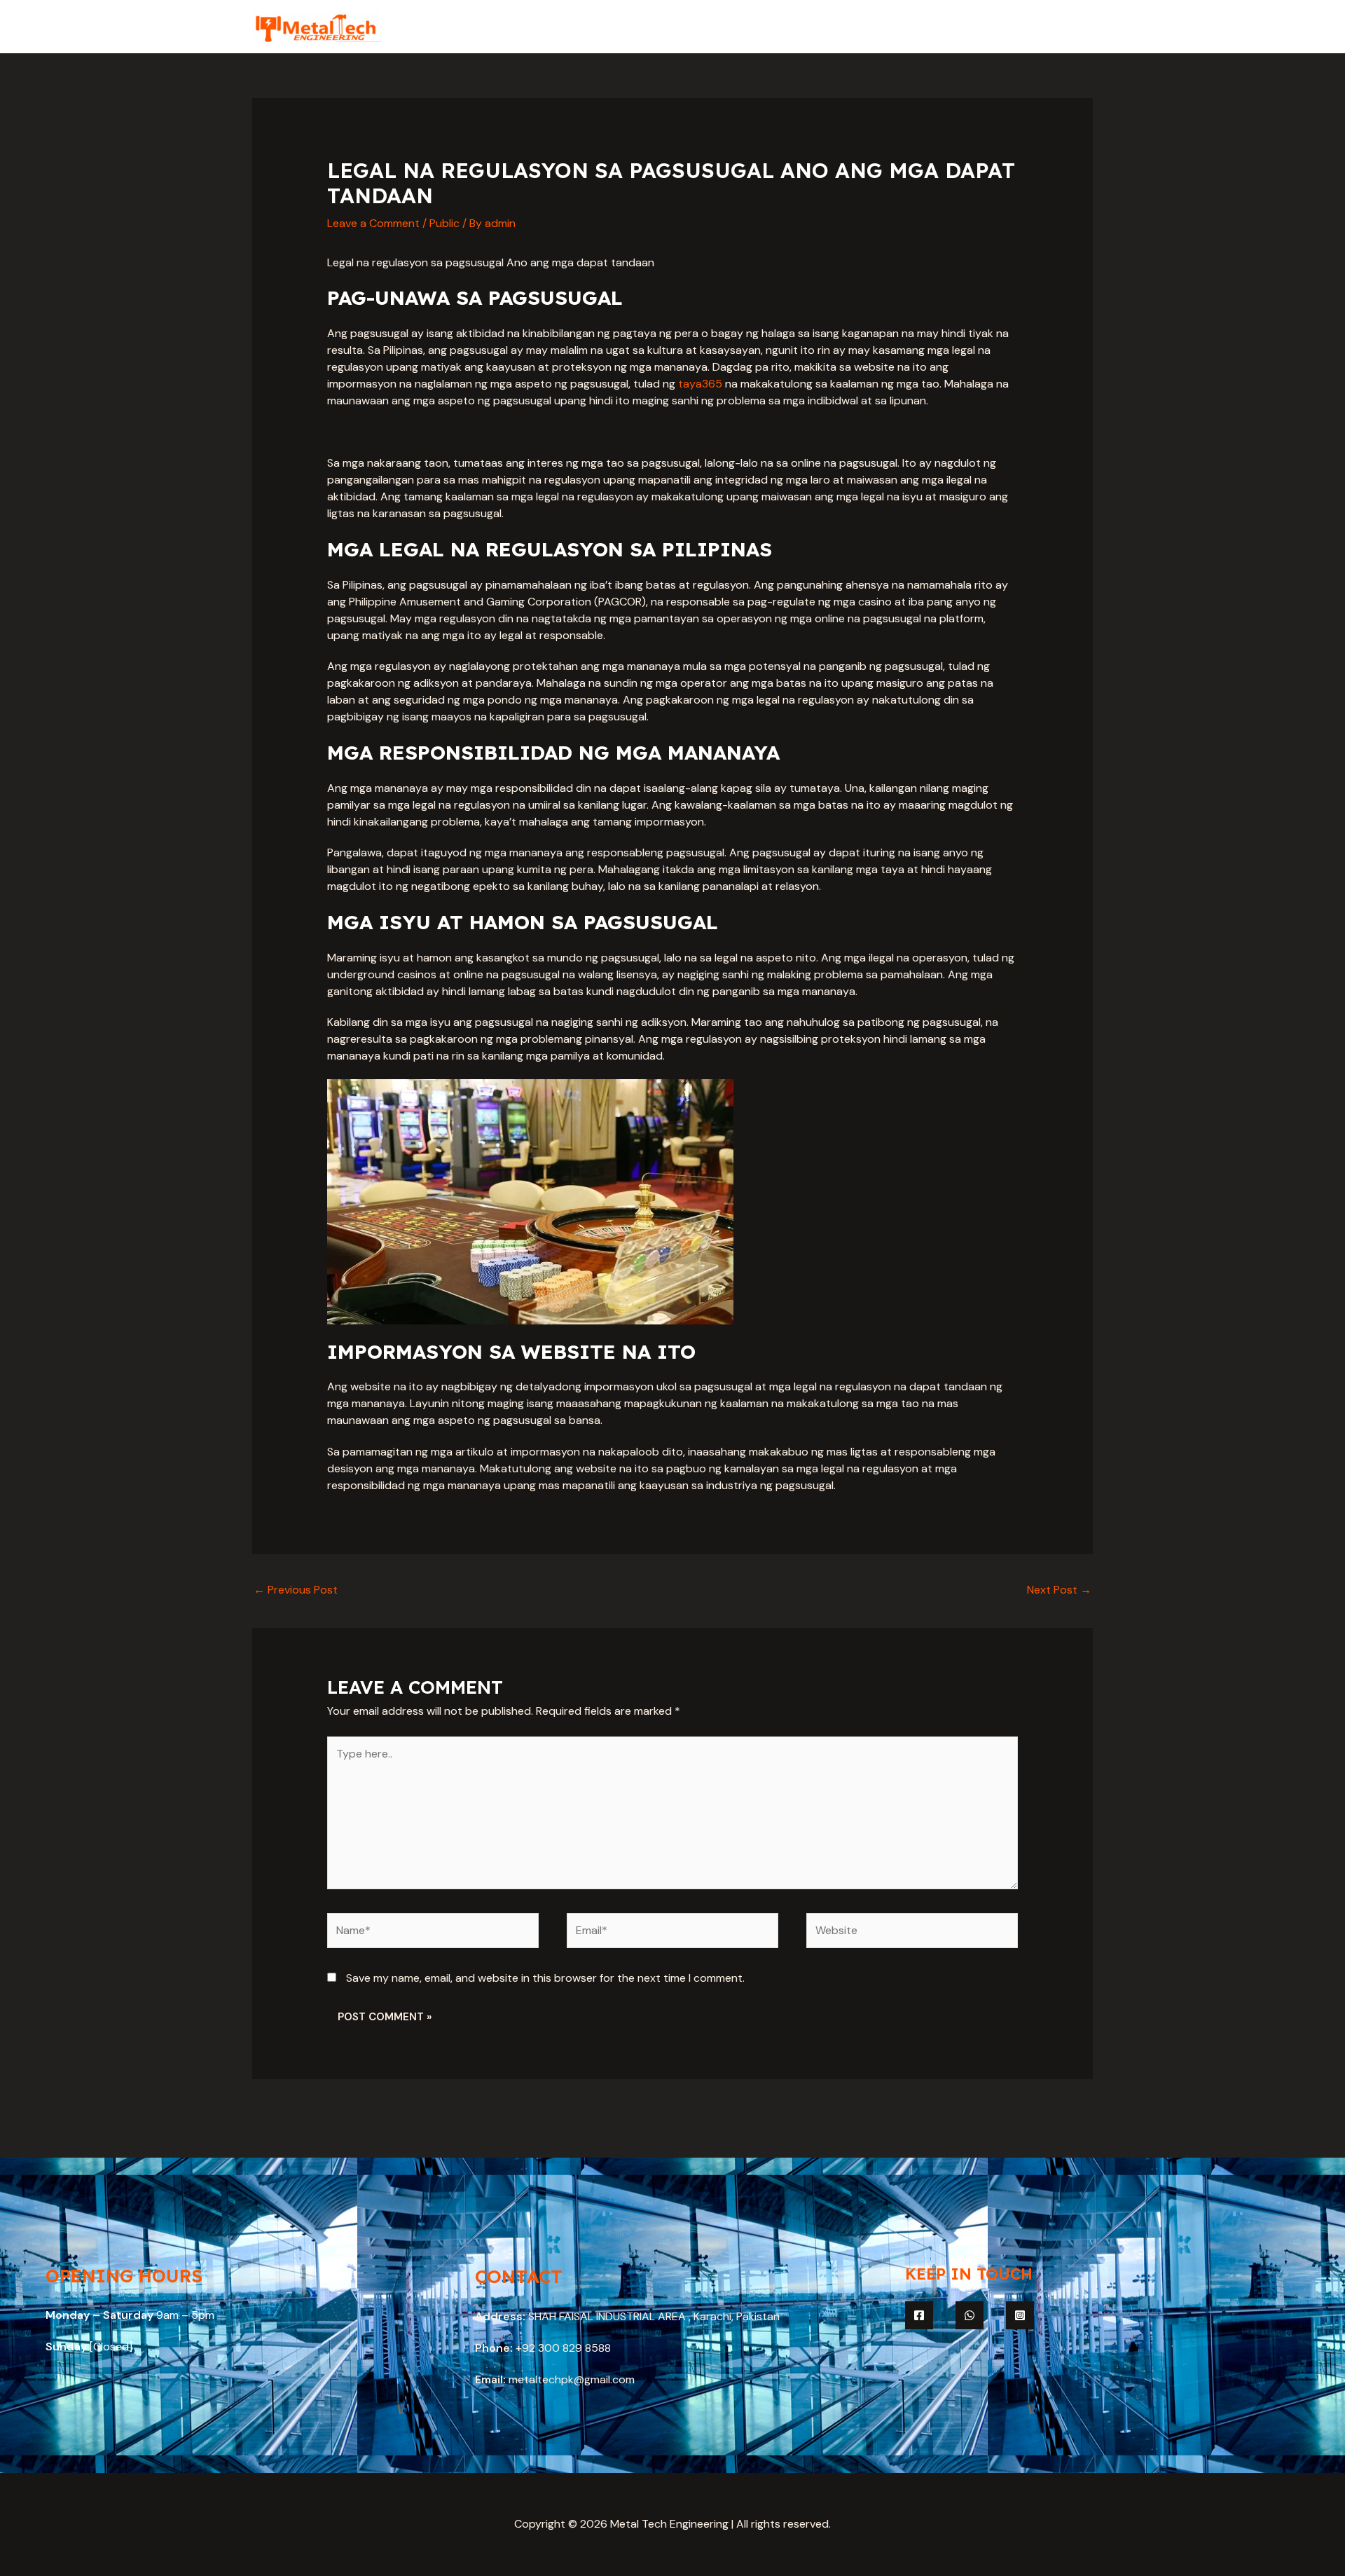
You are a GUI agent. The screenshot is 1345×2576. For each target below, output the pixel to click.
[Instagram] (1020, 2315)
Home (813, 26)
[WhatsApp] (970, 2315)
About (868, 26)
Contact (1059, 26)
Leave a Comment (373, 223)
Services (929, 26)
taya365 (700, 384)
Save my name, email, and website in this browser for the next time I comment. (545, 1978)
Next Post (1059, 1590)
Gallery (993, 26)
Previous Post (296, 1590)
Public (444, 223)
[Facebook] (919, 2315)
